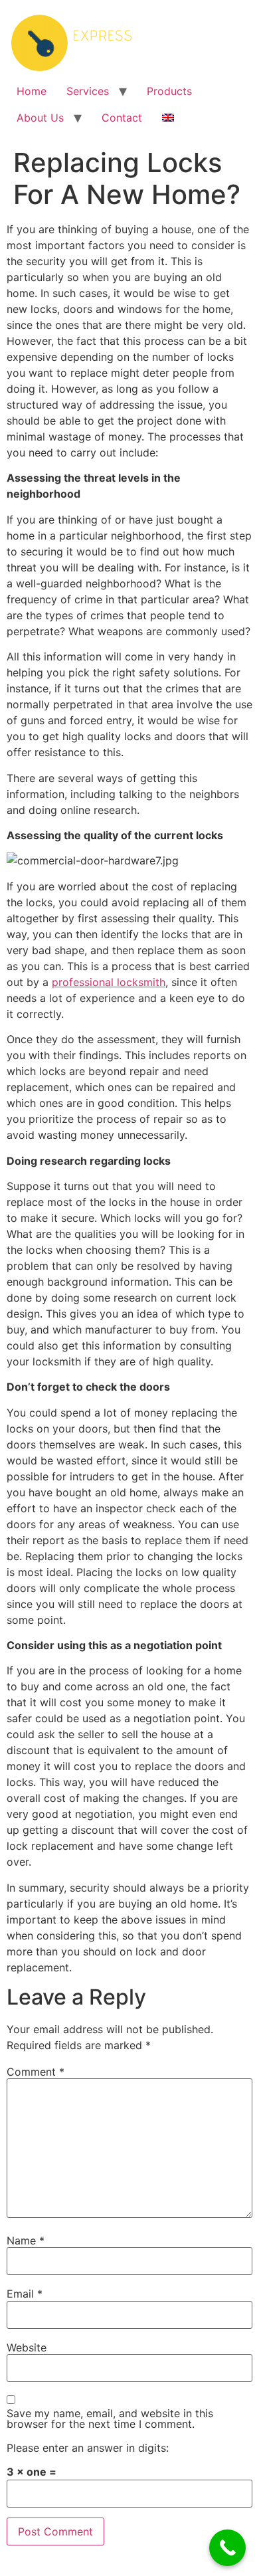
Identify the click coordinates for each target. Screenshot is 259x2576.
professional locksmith (109, 982)
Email (25, 2294)
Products (169, 91)
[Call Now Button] (227, 2548)
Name (26, 2240)
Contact (122, 118)
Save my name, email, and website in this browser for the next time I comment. (110, 2419)
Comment (36, 2072)
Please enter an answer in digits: (88, 2448)
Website (27, 2347)
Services (88, 91)
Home (32, 91)
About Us (40, 118)
